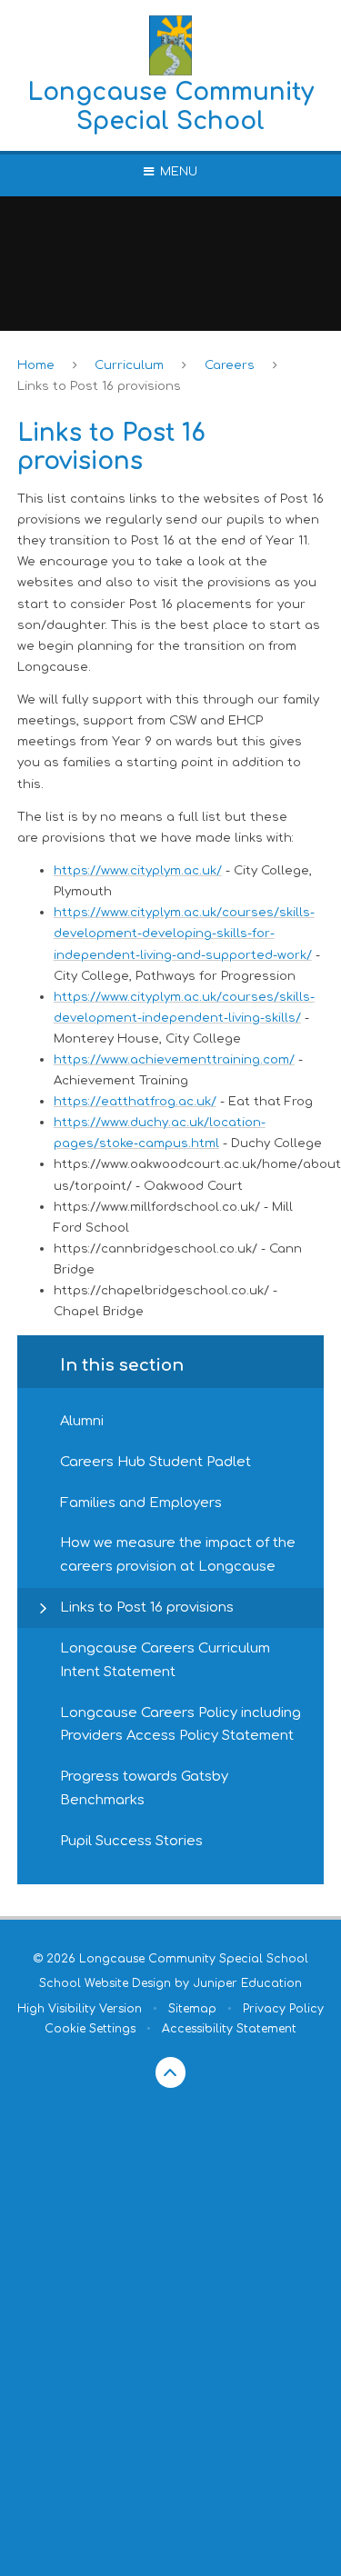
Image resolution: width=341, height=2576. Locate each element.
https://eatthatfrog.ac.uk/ (135, 1101)
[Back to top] (171, 2072)
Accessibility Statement (229, 2029)
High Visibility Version (80, 2009)
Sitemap (192, 2009)
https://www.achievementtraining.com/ (174, 1059)
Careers (230, 365)
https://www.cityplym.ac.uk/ (138, 870)
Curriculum (129, 365)
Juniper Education (247, 1983)
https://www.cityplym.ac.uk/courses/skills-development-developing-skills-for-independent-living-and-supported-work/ (184, 933)
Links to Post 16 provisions (99, 386)
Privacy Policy (283, 2009)
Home (36, 365)
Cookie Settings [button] (90, 2029)
